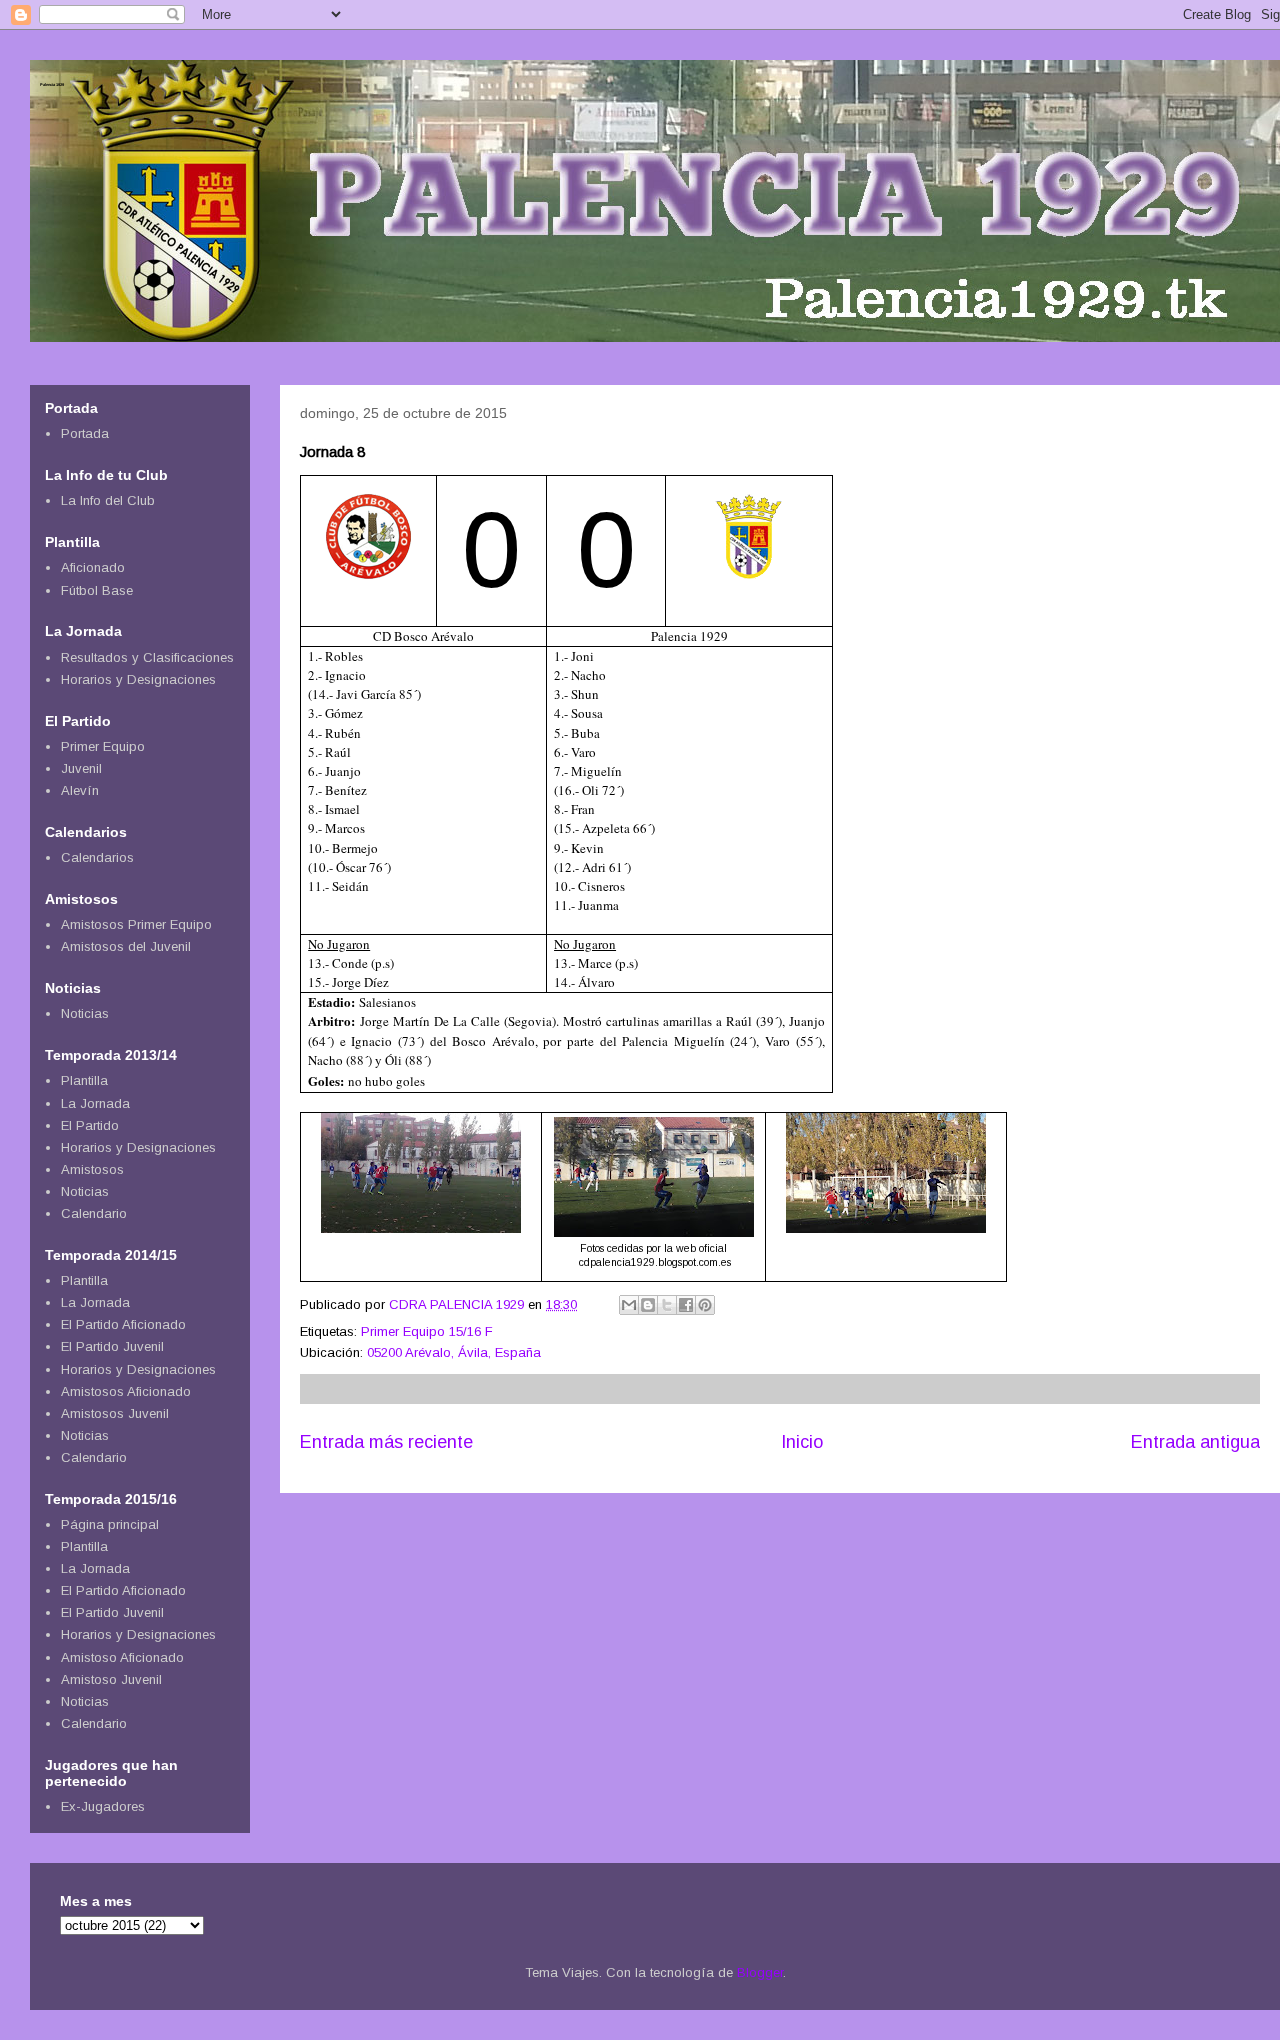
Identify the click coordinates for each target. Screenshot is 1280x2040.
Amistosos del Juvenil (126, 946)
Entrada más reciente (386, 1442)
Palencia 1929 (52, 84)
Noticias (85, 1013)
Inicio (802, 1442)
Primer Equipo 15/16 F (427, 1331)
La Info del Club (108, 500)
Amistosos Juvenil (115, 1413)
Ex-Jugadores (103, 1806)
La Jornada (95, 1103)
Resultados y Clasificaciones (147, 657)
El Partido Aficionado (123, 1324)
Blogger (760, 1972)
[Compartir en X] (667, 1305)
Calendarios (97, 857)
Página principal (110, 1524)
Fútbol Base (97, 590)
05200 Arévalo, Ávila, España (454, 1352)
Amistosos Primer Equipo (136, 924)
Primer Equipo (103, 746)
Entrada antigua (1195, 1442)
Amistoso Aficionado (122, 1657)
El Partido (90, 1125)
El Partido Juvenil (112, 1346)
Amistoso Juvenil (111, 1679)
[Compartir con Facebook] (686, 1305)
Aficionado (93, 567)
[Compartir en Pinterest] (705, 1305)
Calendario (94, 1213)
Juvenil (81, 768)
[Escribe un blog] (648, 1305)
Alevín (80, 790)
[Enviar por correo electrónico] (629, 1305)
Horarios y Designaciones (138, 679)
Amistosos (92, 1169)
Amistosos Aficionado (126, 1391)
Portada (85, 433)
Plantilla (84, 1080)
